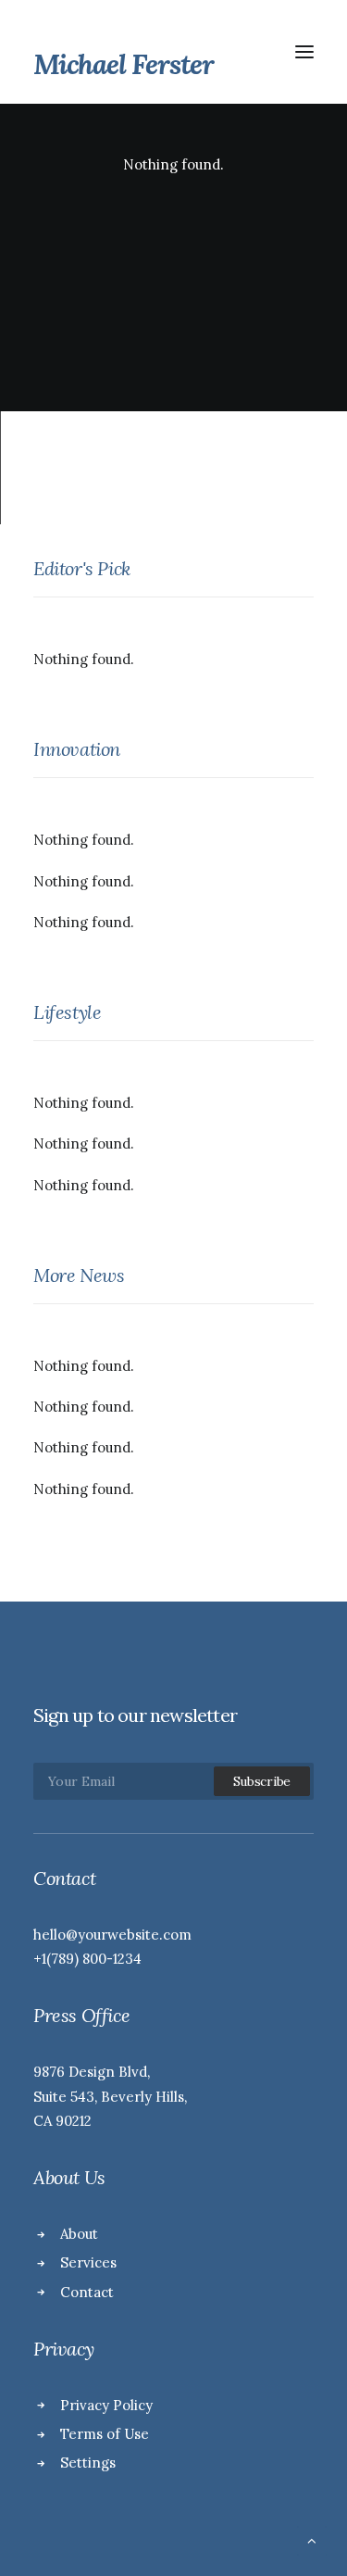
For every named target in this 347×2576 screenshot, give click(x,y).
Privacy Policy (106, 2405)
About (79, 2234)
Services (88, 2262)
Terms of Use (105, 2434)
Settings (88, 2463)
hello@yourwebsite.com (112, 1935)
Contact (87, 2292)
